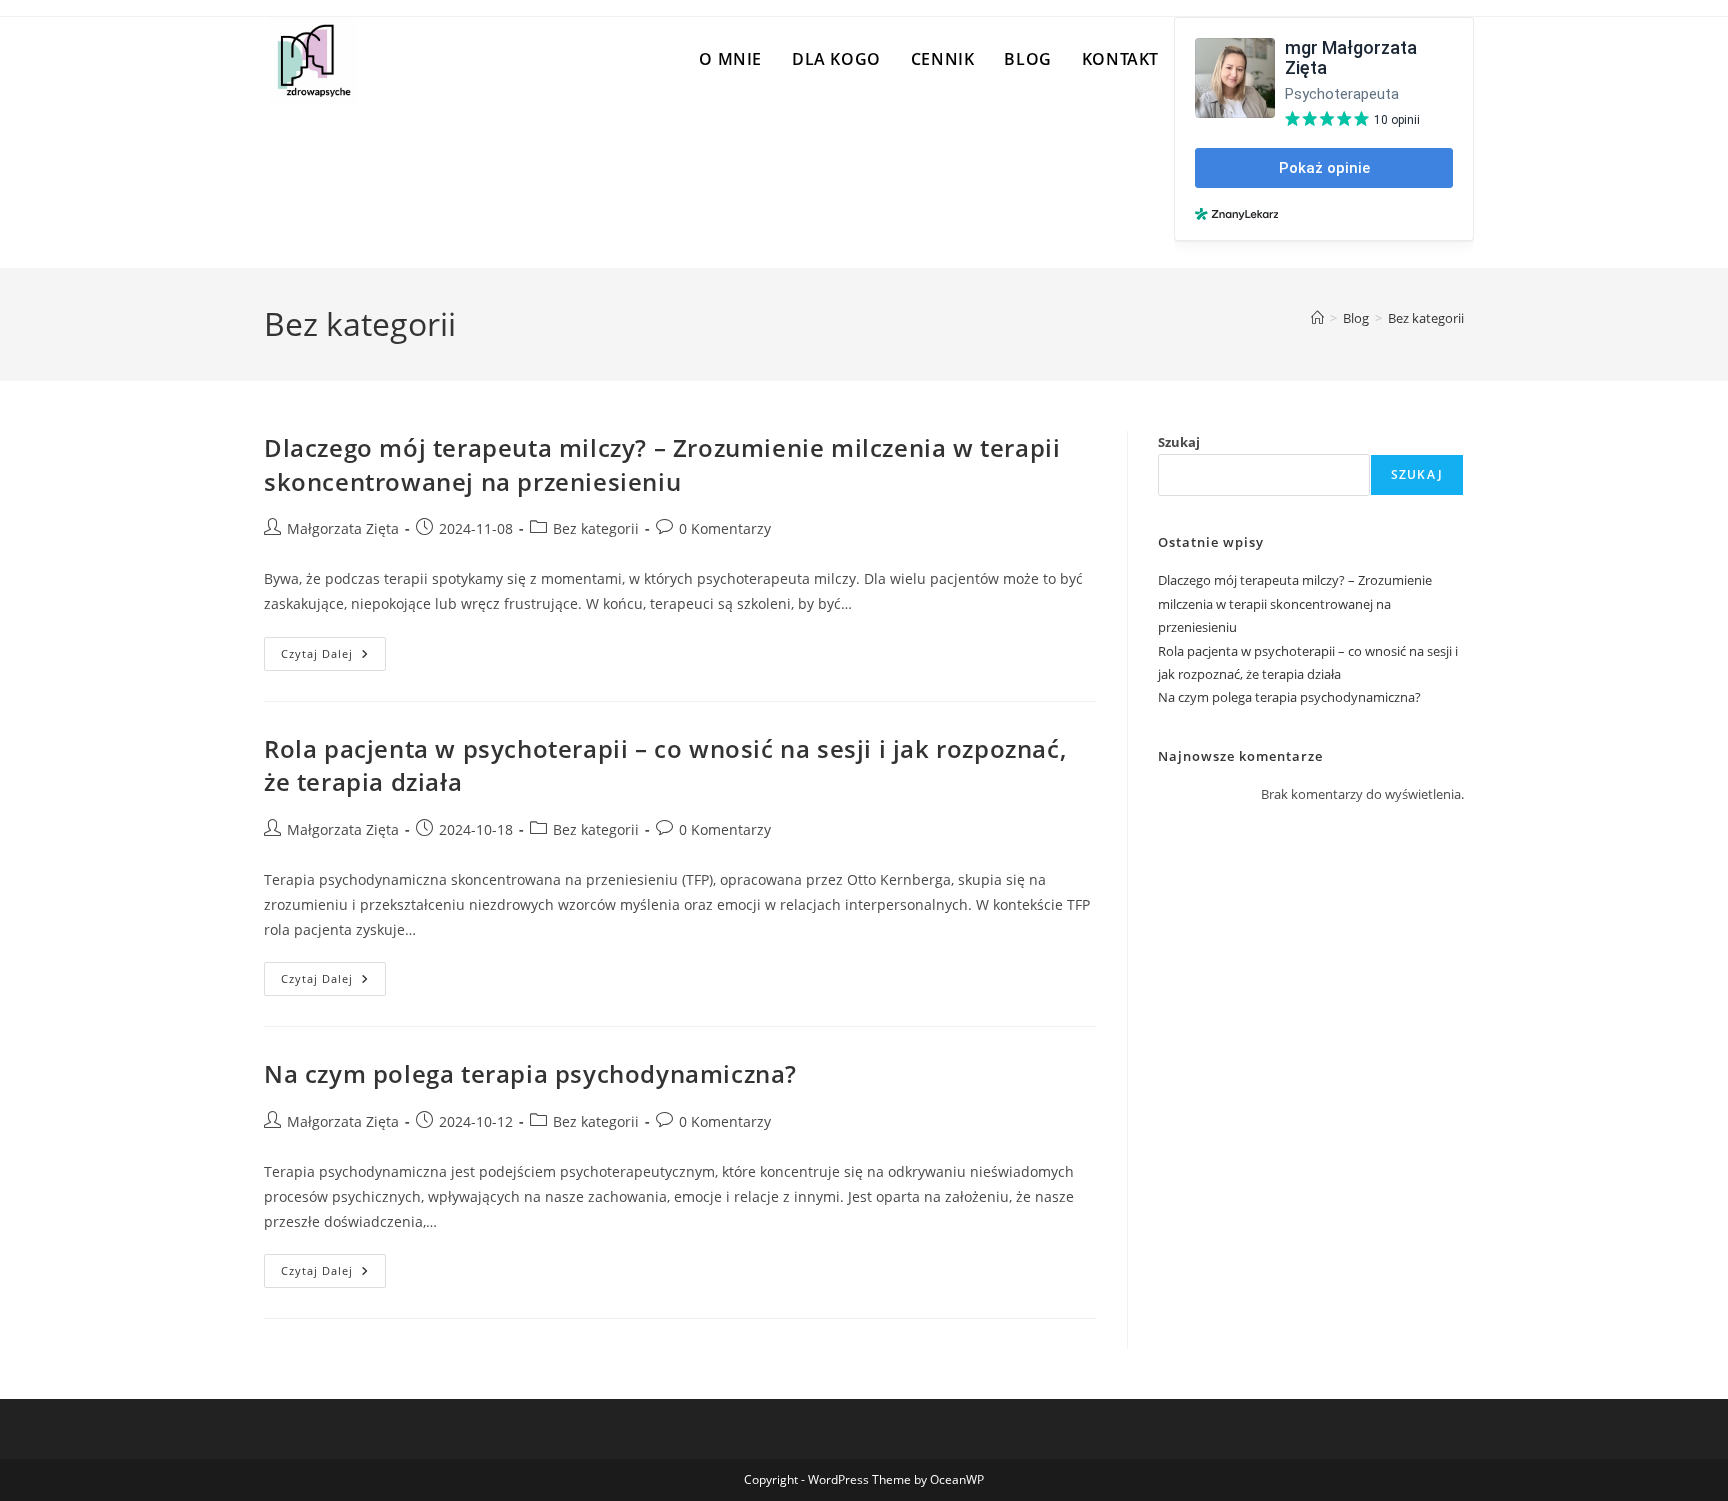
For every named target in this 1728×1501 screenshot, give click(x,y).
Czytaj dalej (333, 657)
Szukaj (1179, 442)
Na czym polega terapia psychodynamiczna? (530, 1073)
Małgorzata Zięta (343, 528)
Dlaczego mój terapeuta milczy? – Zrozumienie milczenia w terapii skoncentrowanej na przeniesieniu (662, 464)
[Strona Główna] (1317, 318)
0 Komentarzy (725, 528)
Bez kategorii (1426, 318)
